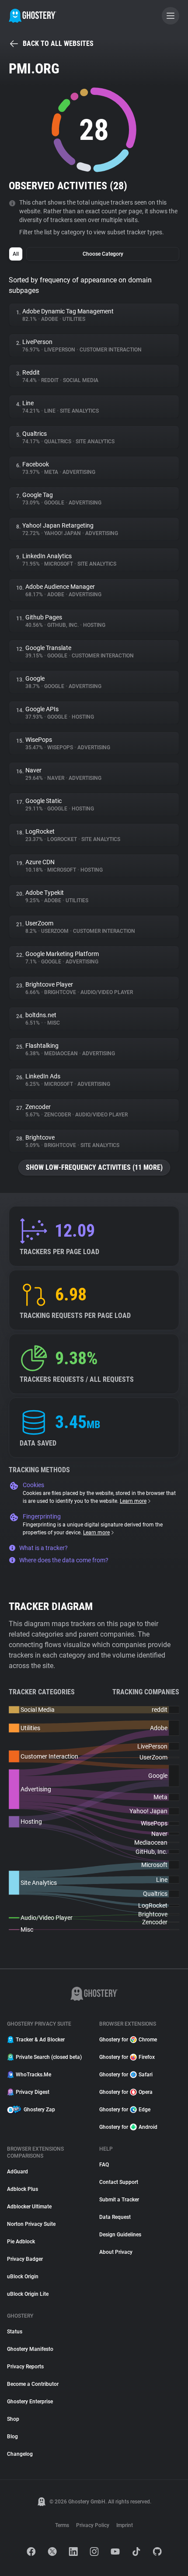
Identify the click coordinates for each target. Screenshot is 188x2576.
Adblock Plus (23, 2189)
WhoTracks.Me (33, 2075)
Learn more (133, 1501)
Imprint (125, 2525)
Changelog (20, 2454)
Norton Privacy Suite (31, 2224)
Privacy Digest (33, 2092)
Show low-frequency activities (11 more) (94, 1167)
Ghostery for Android (128, 2127)
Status (15, 2332)
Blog (12, 2437)
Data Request (115, 2217)
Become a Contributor (33, 2384)
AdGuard (17, 2172)
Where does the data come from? (64, 1560)
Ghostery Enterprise (30, 2402)
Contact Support (119, 2182)
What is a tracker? (44, 1548)
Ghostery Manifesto (30, 2349)
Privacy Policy (93, 2525)
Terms (62, 2525)
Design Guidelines (120, 2235)
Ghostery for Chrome (128, 2040)
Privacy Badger (25, 2259)
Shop (13, 2419)
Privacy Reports (25, 2367)
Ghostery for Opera (126, 2092)
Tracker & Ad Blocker (40, 2040)
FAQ (104, 2165)
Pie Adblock (21, 2242)
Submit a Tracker (119, 2200)
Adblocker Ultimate (29, 2207)
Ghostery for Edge (125, 2110)
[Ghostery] (33, 16)
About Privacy (116, 2252)
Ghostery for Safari (126, 2075)
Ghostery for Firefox (127, 2057)
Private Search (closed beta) (49, 2057)
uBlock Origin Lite (28, 2294)
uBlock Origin (23, 2277)
